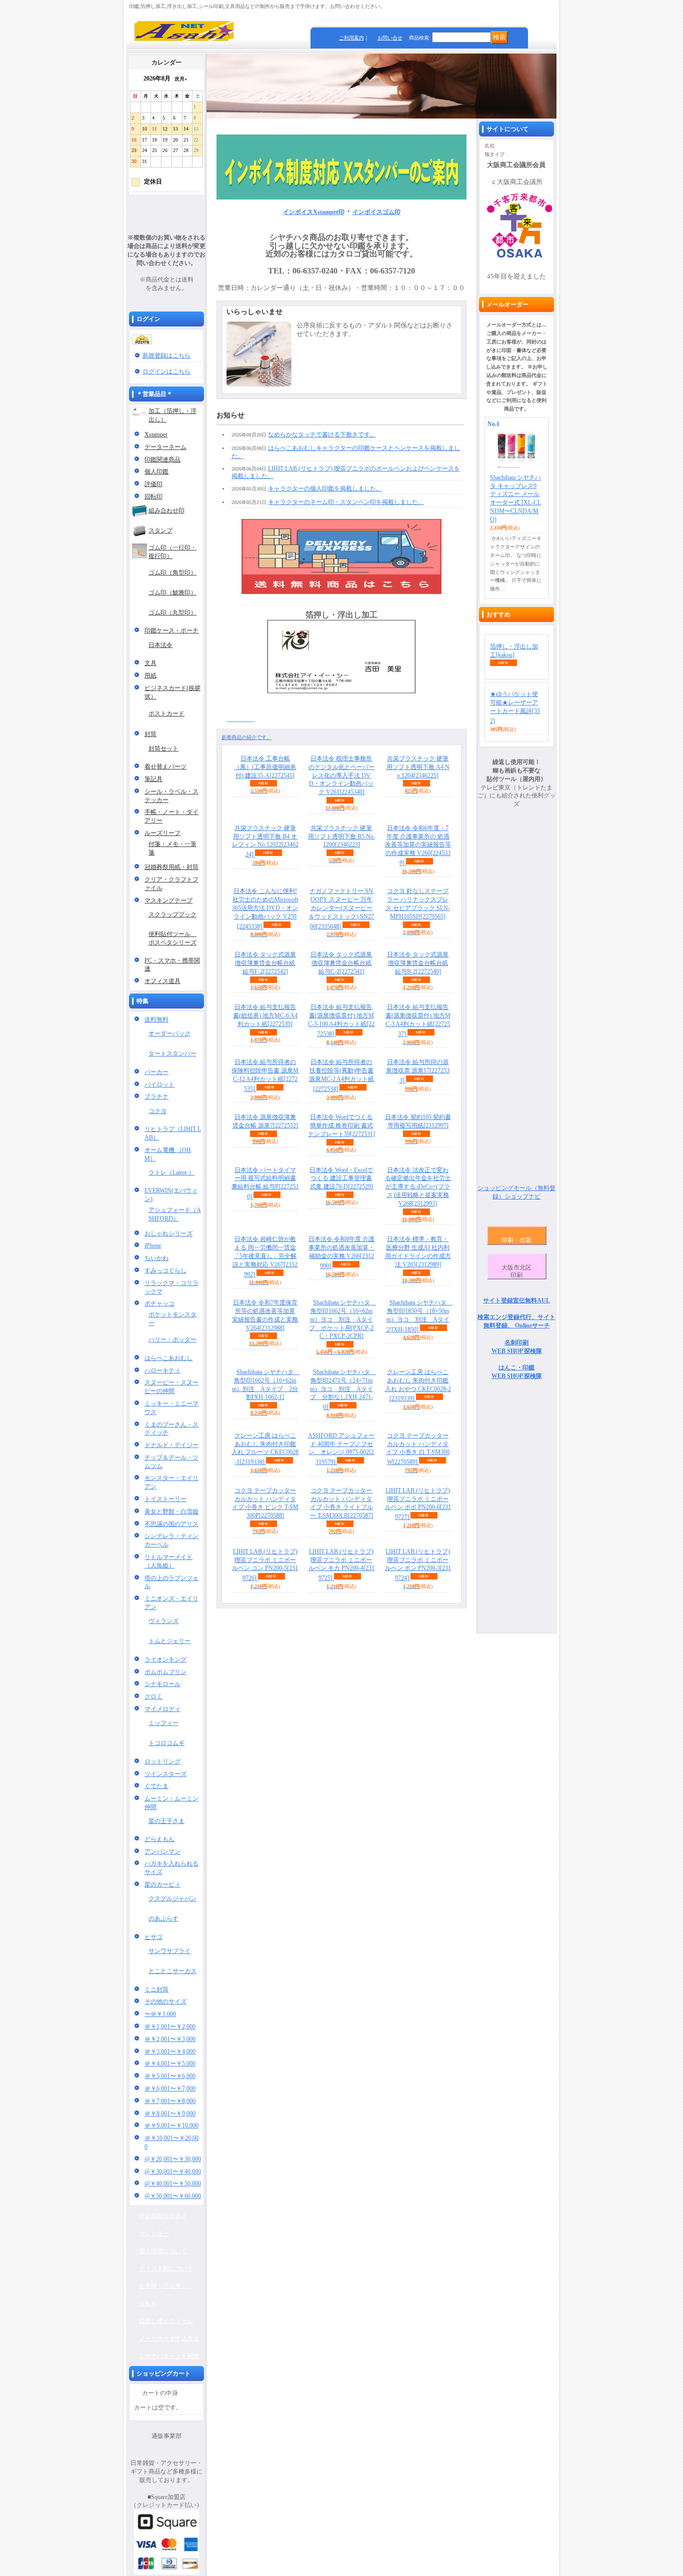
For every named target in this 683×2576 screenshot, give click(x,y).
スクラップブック (172, 914)
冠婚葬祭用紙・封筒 (171, 867)
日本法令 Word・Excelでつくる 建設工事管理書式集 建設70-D (341, 1178)
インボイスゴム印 (376, 212)
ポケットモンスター (172, 1319)
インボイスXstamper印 (314, 212)
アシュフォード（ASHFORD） (175, 1214)
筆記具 (153, 779)
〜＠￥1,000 (160, 2014)
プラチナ (156, 1096)
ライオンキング (165, 1659)
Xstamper (156, 434)
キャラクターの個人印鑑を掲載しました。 (325, 488)
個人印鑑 (156, 471)
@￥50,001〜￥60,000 (173, 2196)
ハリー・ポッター (172, 1339)
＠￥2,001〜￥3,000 (170, 2039)
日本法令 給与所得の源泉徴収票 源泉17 (418, 1071)
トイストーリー (165, 1499)
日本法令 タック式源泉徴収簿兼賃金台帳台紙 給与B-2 (418, 963)
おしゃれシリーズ (168, 1233)
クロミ (153, 1696)
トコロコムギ (166, 1743)
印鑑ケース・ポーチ (171, 630)
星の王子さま (166, 1821)
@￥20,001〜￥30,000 (173, 2159)
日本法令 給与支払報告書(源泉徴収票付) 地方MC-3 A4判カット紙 (418, 1020)
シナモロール (162, 1684)
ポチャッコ (159, 1303)
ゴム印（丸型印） (172, 612)
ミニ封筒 (156, 1989)
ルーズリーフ (162, 833)
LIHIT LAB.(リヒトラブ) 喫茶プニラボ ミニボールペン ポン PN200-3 (418, 1565)
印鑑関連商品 (162, 459)
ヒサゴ (153, 1937)
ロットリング (162, 1761)
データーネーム (165, 447)
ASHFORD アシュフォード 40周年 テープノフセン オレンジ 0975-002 (341, 1449)
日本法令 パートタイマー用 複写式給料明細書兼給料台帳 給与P (265, 1183)
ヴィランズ (163, 1621)
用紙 (150, 675)
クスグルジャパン (172, 1898)
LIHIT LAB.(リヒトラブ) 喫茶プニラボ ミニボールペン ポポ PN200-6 (418, 1504)
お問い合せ (390, 38)
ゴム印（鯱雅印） (172, 592)
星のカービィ (162, 1884)
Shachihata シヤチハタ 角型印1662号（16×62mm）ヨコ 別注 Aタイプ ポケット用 (342, 1319)
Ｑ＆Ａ (148, 2303)
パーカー (156, 1072)
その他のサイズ (165, 2001)
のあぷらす (163, 1918)
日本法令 (160, 645)
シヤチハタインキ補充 (169, 2356)
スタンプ (160, 530)
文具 (150, 663)
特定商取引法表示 (163, 2216)
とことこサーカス (172, 1971)
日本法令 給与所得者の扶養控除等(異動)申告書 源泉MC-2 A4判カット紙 (341, 1075)
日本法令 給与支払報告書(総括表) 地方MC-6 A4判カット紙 (265, 1015)
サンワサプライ (169, 1951)
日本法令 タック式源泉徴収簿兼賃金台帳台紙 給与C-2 (341, 963)
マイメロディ (162, 1709)
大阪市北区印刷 (516, 1271)
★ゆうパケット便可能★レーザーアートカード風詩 (515, 707)
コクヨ (157, 1111)
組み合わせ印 (166, 510)
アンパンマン (162, 1851)
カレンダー (154, 2233)
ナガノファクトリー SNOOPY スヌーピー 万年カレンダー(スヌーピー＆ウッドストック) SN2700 (341, 908)
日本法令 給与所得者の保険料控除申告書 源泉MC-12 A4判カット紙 (265, 1075)
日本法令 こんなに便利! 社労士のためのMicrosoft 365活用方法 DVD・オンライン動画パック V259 (265, 908)
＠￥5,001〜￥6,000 (170, 2076)
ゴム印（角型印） (172, 572)
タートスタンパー (172, 1053)
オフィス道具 (162, 981)
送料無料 (156, 1019)
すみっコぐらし (165, 1270)
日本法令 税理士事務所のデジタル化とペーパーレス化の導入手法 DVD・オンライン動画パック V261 (341, 775)
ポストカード (166, 713)
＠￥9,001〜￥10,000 (171, 2125)
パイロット (159, 1084)
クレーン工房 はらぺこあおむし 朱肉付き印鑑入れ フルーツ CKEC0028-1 (265, 1449)
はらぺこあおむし (168, 1358)
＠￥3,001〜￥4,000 (170, 2051)
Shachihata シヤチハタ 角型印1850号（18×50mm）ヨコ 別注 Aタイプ (419, 1316)
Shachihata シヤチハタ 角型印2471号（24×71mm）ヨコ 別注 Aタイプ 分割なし (343, 1389)
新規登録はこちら (166, 355)
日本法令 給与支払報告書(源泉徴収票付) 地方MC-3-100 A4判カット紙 (341, 1020)
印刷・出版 (516, 1240)
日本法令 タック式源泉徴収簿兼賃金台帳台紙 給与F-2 (265, 963)
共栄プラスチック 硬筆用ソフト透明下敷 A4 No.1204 (418, 767)
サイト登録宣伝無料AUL (516, 1300)
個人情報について (163, 2251)
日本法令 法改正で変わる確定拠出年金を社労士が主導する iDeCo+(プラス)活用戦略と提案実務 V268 (418, 1187)
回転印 (153, 496)
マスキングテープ (168, 900)
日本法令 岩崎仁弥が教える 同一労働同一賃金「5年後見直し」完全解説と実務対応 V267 (265, 1256)
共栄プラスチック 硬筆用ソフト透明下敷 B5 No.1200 (341, 836)
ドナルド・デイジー (171, 1445)
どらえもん (159, 1839)
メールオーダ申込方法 (169, 2338)
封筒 (150, 734)
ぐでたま (156, 1786)
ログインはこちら (166, 371)
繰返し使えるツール (166, 2321)
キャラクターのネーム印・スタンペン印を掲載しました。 (346, 502)
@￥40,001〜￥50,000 (173, 2183)
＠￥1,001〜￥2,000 (170, 2026)
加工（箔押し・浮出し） (172, 415)
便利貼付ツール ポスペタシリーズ (172, 938)
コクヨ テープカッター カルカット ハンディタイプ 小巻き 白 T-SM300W (418, 1449)
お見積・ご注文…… (166, 2286)
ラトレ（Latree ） (171, 1172)
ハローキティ (162, 1370)
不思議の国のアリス (171, 1524)
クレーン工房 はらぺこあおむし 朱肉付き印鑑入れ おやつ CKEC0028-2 (418, 1385)
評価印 (153, 484)
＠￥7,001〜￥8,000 (170, 2101)
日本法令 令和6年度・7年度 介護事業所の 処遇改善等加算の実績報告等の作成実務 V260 (418, 845)
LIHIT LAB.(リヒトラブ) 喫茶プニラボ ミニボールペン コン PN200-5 (265, 1565)
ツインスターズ (165, 1774)
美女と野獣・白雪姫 (171, 1511)
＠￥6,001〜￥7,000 (170, 2088)
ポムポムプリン (165, 1672)
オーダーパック (169, 1033)
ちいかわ (156, 1258)
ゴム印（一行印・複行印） (172, 552)
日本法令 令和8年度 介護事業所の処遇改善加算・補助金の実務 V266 (341, 1252)
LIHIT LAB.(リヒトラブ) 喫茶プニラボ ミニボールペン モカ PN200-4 (341, 1565)
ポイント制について (166, 2268)
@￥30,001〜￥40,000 (173, 2171)
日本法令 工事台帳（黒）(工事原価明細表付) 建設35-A (265, 767)
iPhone (153, 1245)
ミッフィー (163, 1723)
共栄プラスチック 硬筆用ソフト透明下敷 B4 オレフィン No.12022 (265, 841)
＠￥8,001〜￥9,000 (170, 2113)
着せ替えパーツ (165, 766)
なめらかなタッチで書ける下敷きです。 (322, 434)
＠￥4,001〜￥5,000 (170, 2063)
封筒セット (163, 748)
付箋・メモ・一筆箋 (172, 848)
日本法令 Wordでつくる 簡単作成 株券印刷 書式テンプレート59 (341, 1125)
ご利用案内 (351, 38)
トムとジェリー (169, 1641)
